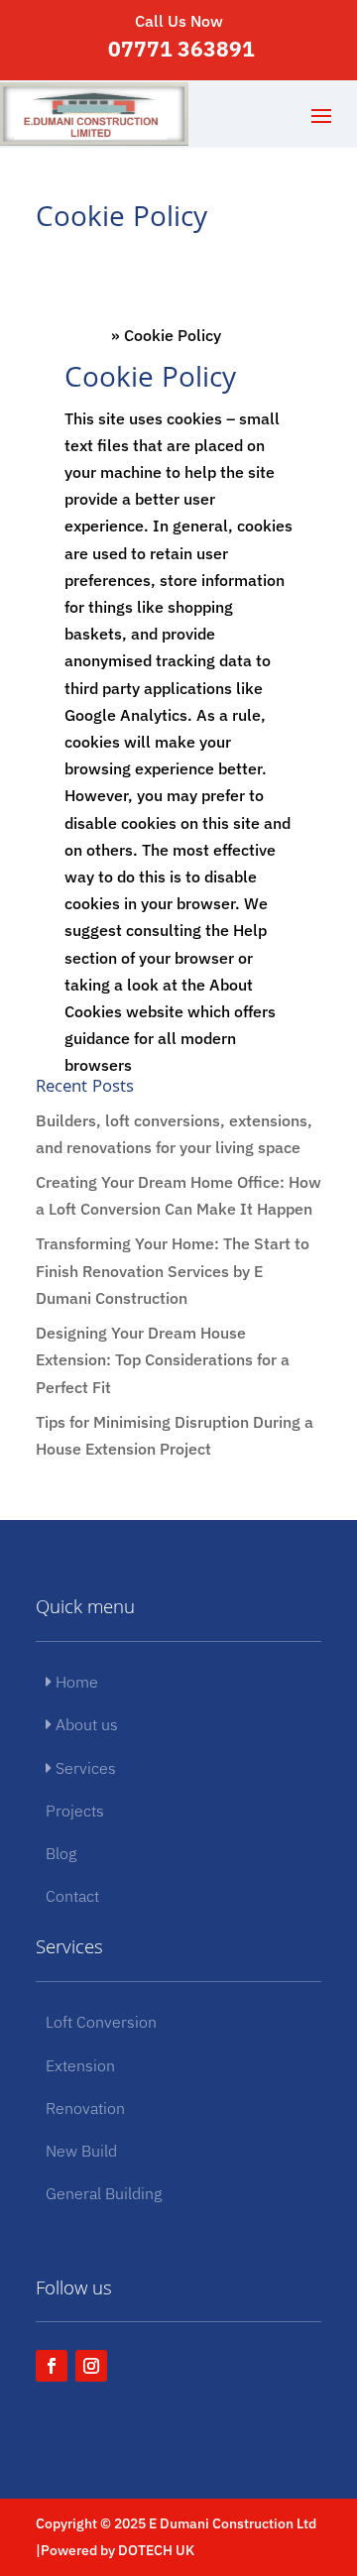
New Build (81, 2151)
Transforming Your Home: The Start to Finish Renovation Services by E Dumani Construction (173, 1270)
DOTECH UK (156, 2550)
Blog (61, 1853)
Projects (75, 1811)
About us (85, 1724)
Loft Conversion (101, 2022)
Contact (72, 1896)
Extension (80, 2065)
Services (84, 1768)
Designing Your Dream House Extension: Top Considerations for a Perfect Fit (163, 1359)
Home (86, 335)
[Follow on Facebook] (52, 2366)
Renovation (85, 2108)
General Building (104, 2193)
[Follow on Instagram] (91, 2366)
